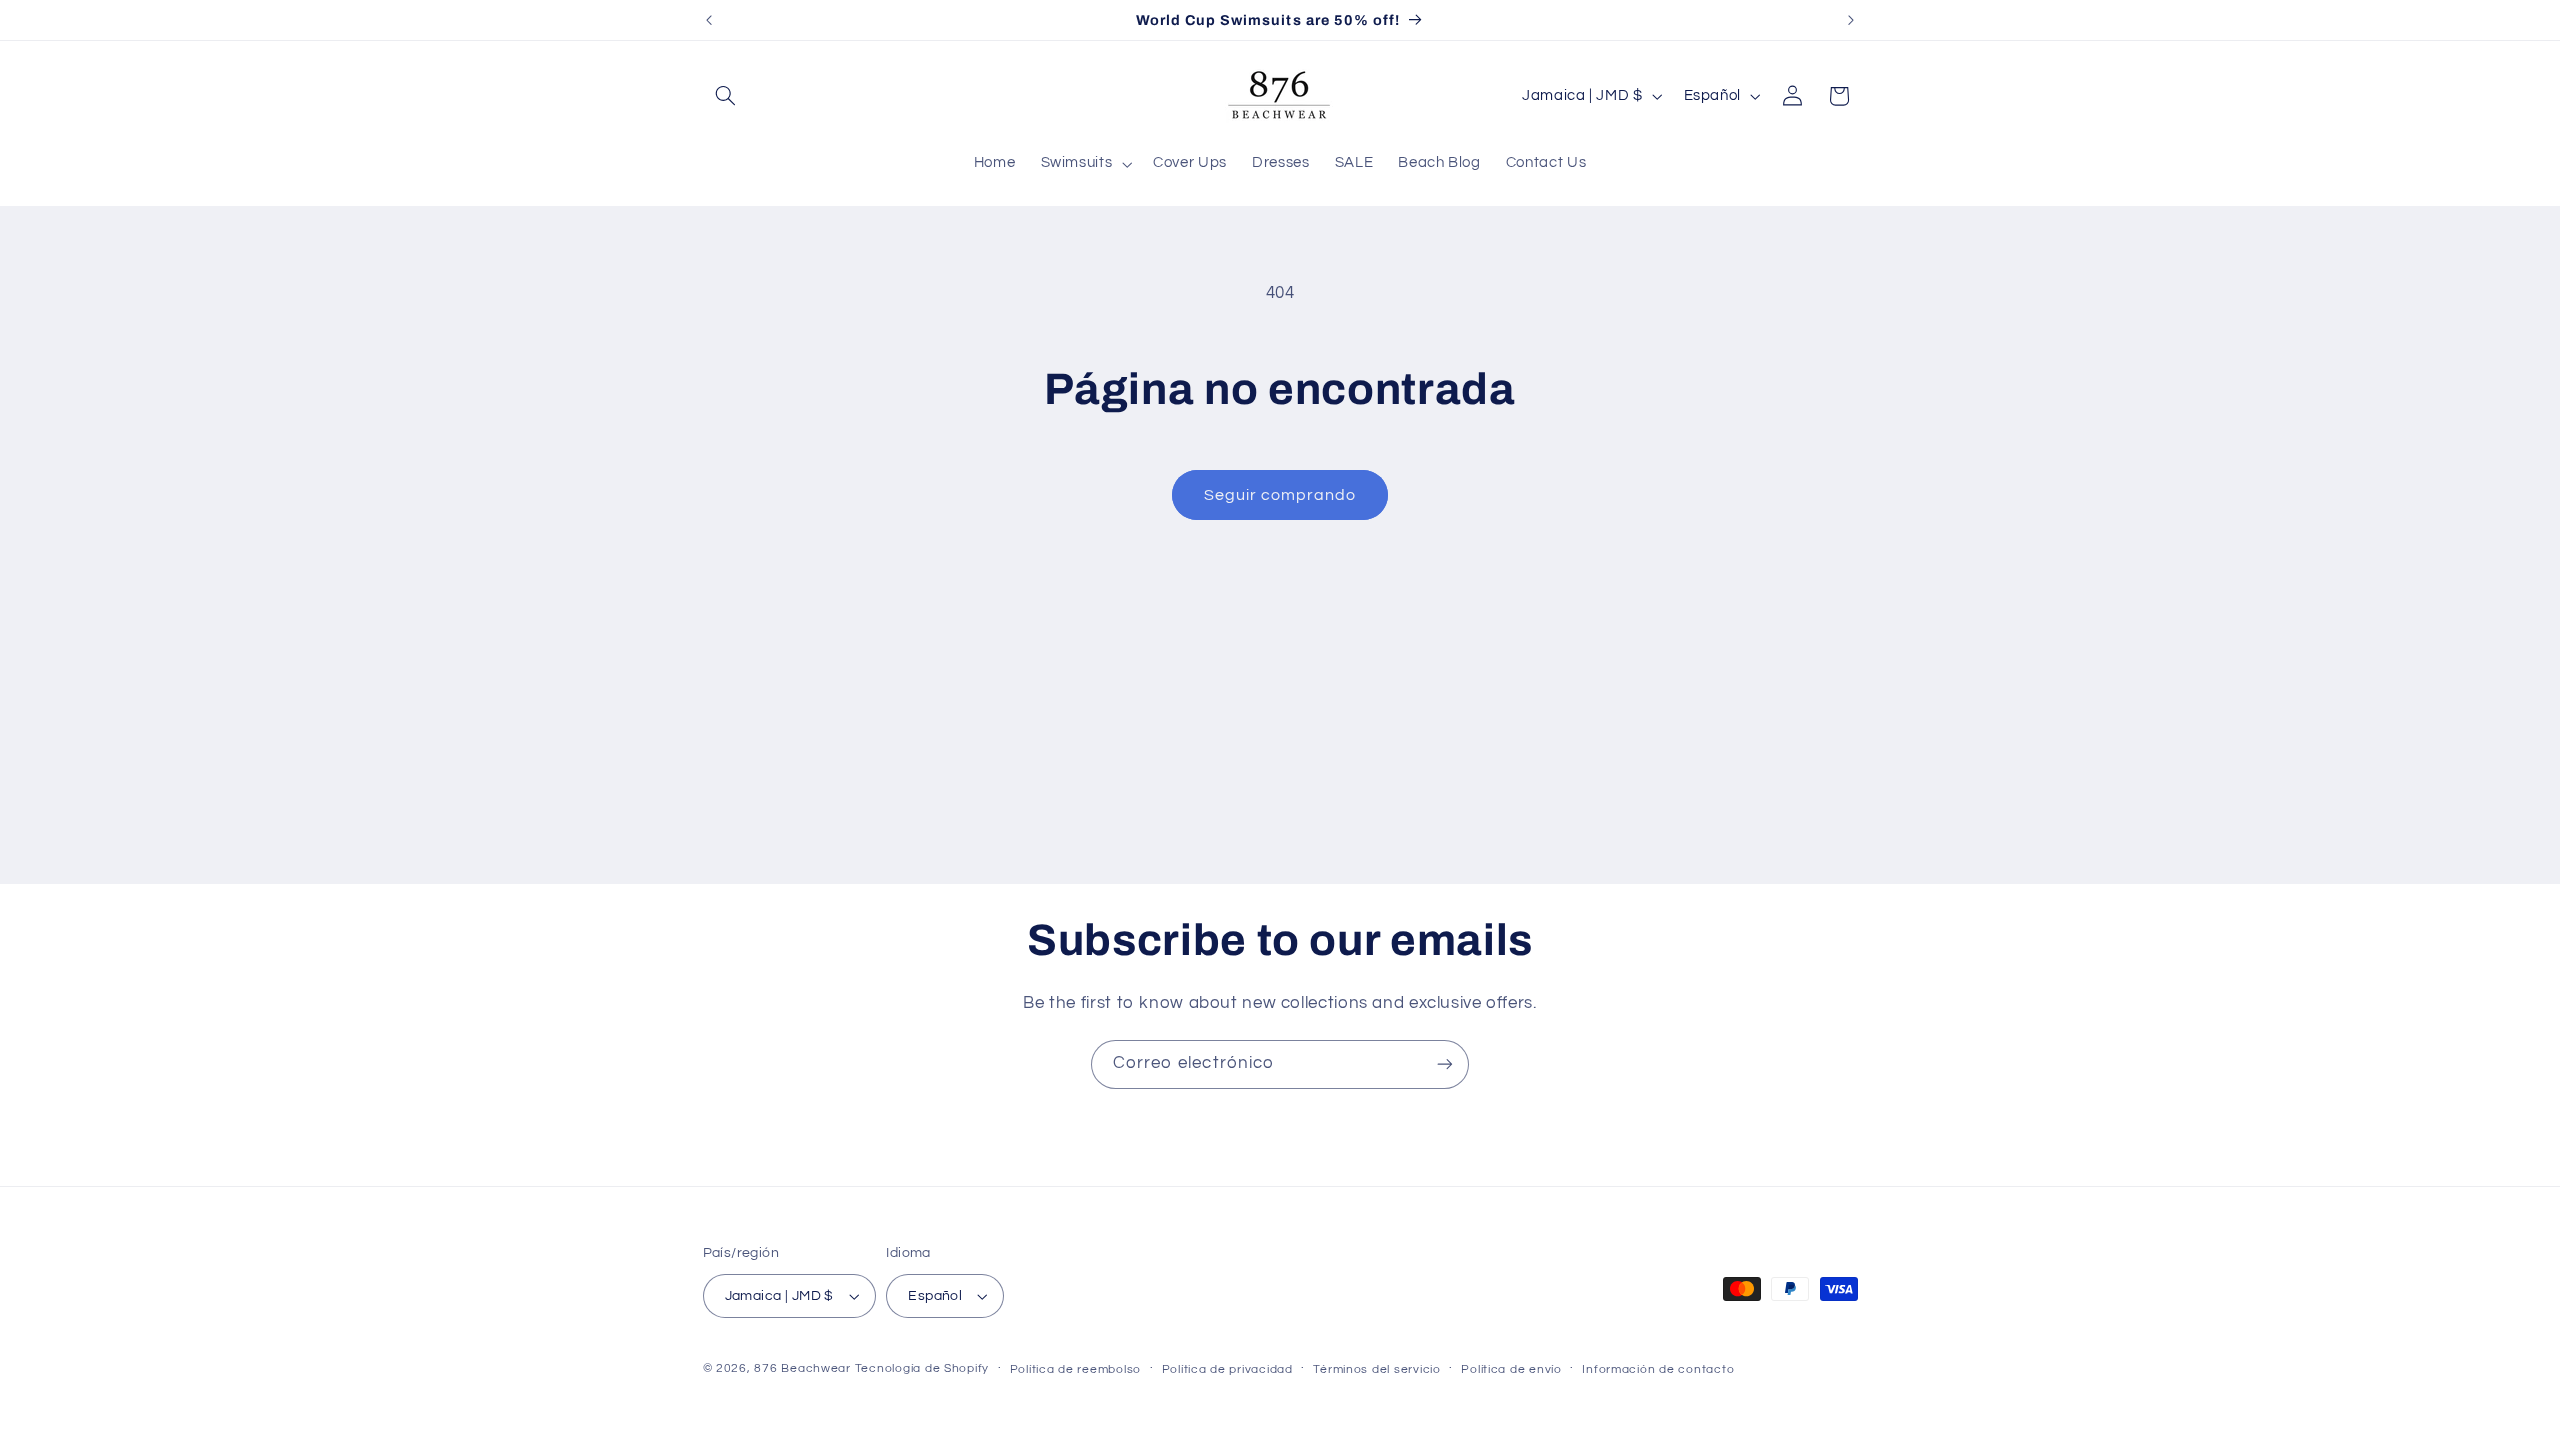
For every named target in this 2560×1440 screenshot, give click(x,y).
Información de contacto (1658, 1369)
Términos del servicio (1376, 1369)
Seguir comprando (1280, 495)
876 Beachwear (802, 1368)
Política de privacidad (1227, 1369)
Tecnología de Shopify (922, 1368)
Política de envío (1511, 1369)
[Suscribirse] (1445, 1064)
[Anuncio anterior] (709, 20)
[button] (726, 96)
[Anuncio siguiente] (1851, 20)
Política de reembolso (1075, 1369)
